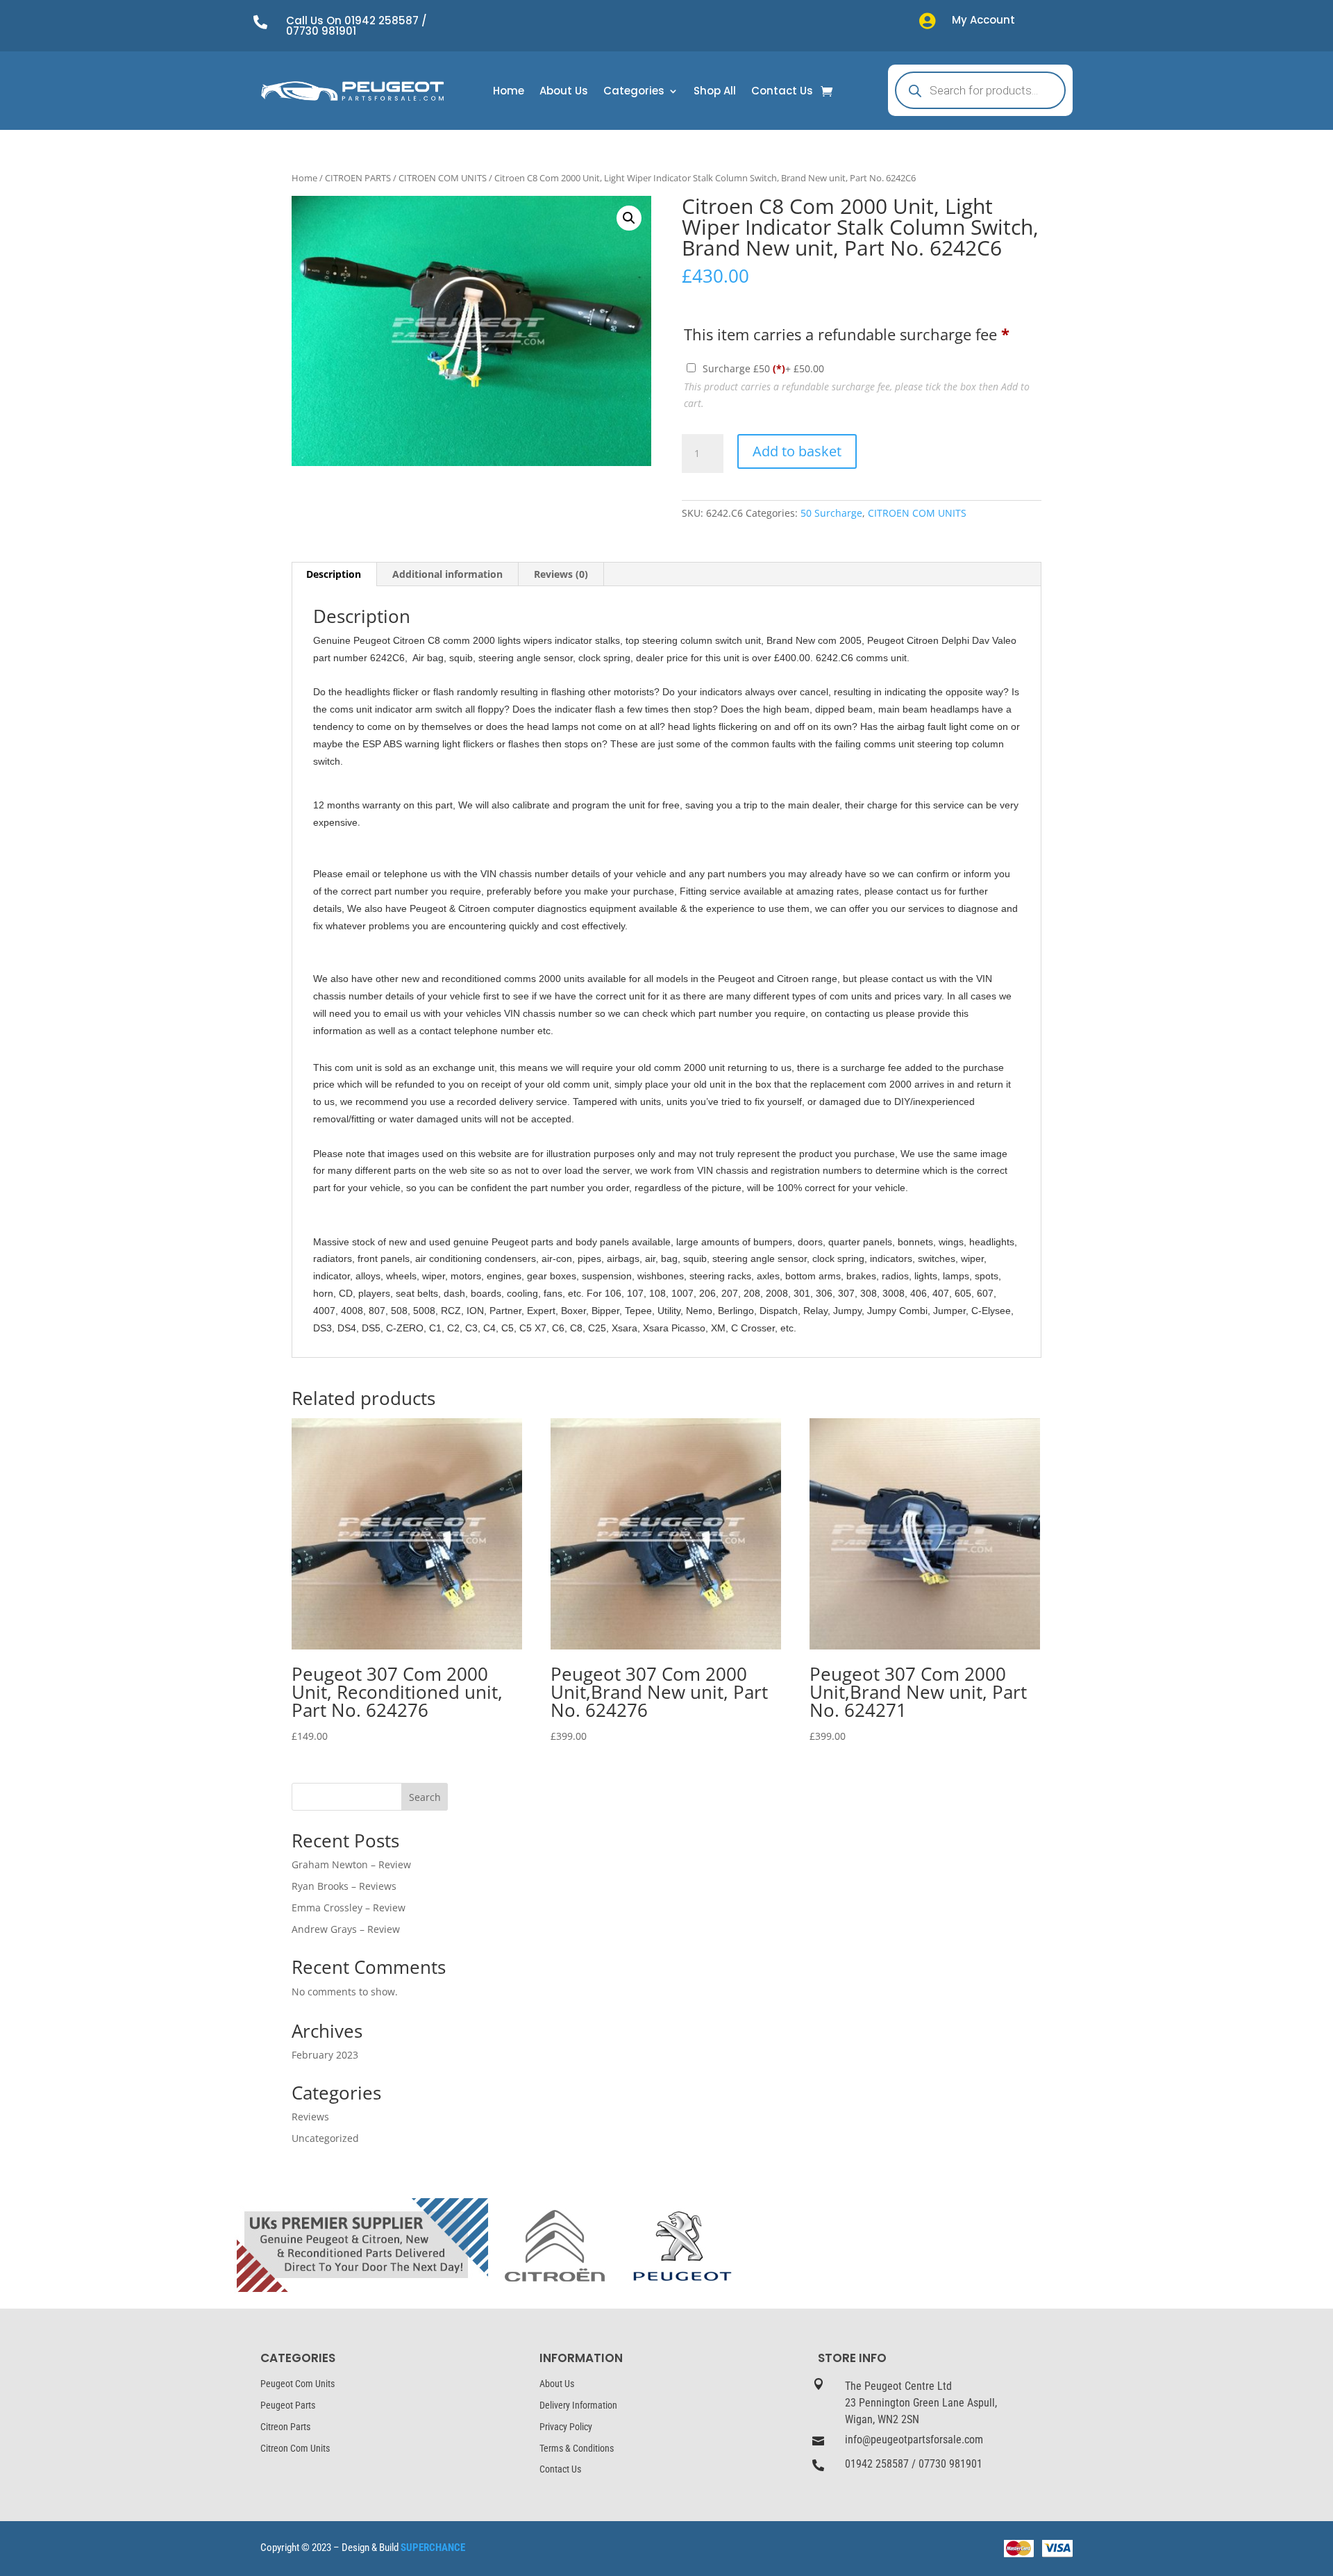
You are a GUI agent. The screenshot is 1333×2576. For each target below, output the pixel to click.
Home (509, 92)
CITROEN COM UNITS (443, 178)
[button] (629, 218)
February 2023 (325, 2055)
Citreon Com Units (295, 2448)
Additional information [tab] (447, 574)
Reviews (310, 2117)
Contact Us (782, 92)
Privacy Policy (566, 2427)
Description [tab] (334, 574)
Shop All (715, 92)
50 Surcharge (831, 513)
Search (425, 1797)
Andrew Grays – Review (346, 1929)
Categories (634, 92)
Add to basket (797, 451)
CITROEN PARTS (358, 178)
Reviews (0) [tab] (561, 574)
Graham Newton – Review (351, 1864)
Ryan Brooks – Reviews (344, 1886)
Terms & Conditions (577, 2448)
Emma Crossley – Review (349, 1908)
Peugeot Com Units (297, 2384)
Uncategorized (325, 2138)
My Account (983, 20)
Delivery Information (578, 2405)
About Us (564, 92)
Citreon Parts (285, 2427)
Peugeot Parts (288, 2405)
